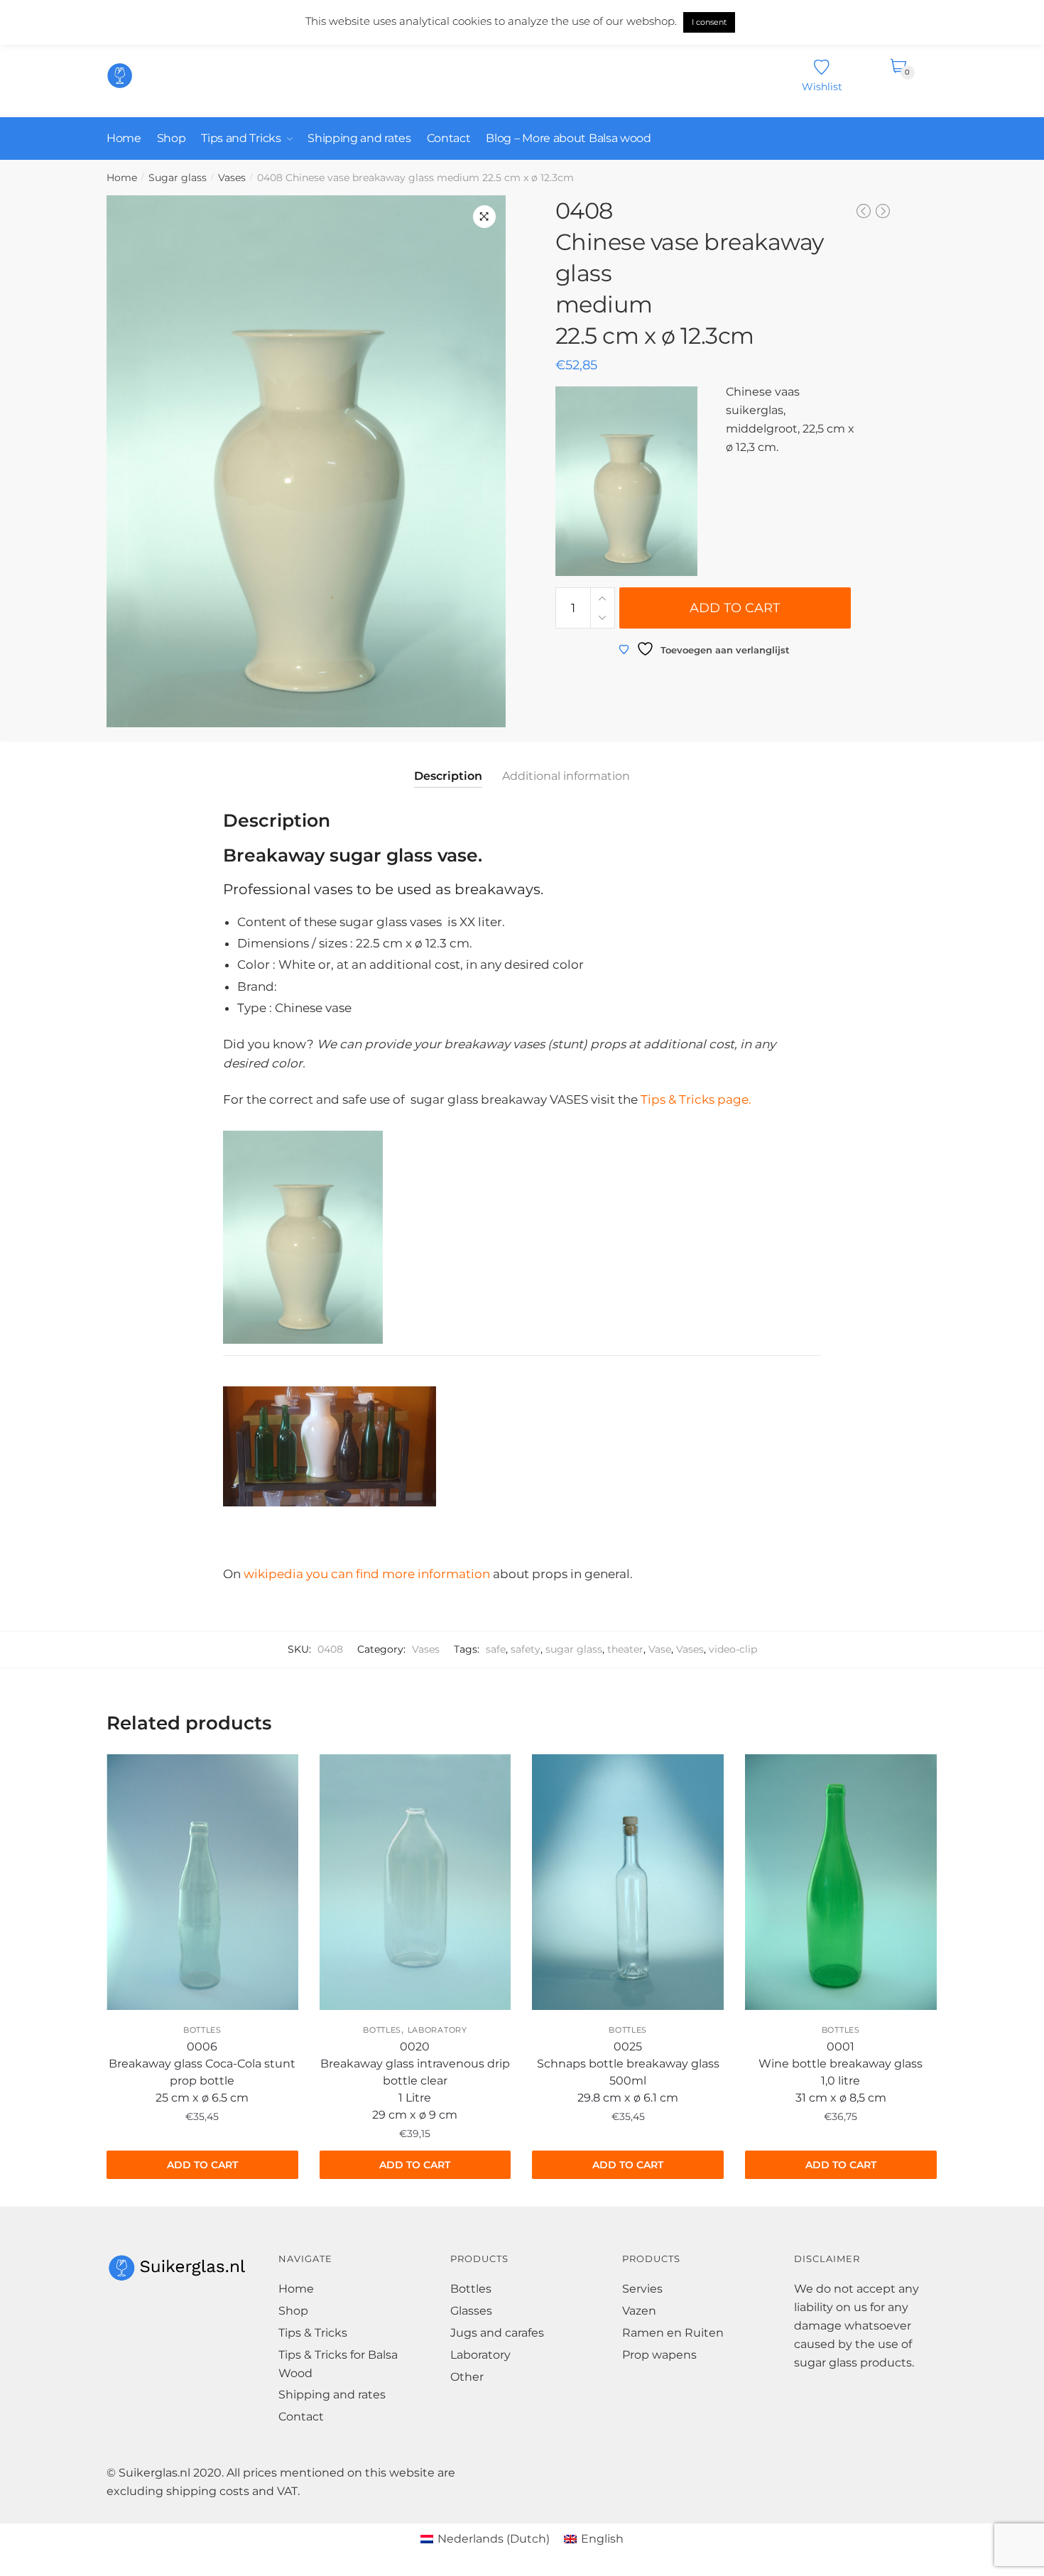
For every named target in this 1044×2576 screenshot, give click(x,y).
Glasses (471, 2311)
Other (467, 2377)
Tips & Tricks (313, 2333)
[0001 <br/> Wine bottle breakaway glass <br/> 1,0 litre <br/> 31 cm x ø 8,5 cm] (841, 1882)
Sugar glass (178, 178)
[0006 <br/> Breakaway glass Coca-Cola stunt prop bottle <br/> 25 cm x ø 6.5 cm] (202, 1882)
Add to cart (735, 608)
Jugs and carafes (497, 2333)
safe (496, 1649)
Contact (301, 2417)
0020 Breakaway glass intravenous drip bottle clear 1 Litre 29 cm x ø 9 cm (415, 2081)
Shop (293, 2311)
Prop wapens (659, 2355)
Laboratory (437, 2030)
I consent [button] (709, 22)
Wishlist (822, 86)
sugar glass (574, 1649)
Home (122, 178)
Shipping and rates (332, 2395)
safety (526, 1649)
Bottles (202, 2030)
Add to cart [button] (202, 2165)
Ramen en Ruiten (673, 2333)
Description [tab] (448, 776)
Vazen (639, 2311)
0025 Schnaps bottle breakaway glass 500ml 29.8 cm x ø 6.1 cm (628, 2072)
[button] (484, 217)
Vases (232, 178)
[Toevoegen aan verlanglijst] (124, 1779)
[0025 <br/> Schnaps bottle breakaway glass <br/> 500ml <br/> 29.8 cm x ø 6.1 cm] (628, 1882)
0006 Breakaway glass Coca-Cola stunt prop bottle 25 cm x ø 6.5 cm (202, 2072)
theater (625, 1649)
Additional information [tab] (566, 776)
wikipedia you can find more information (367, 1574)
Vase (660, 1649)
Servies (642, 2289)
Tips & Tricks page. (695, 1099)
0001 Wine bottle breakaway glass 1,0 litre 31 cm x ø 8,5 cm (841, 2072)
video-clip (733, 1649)
